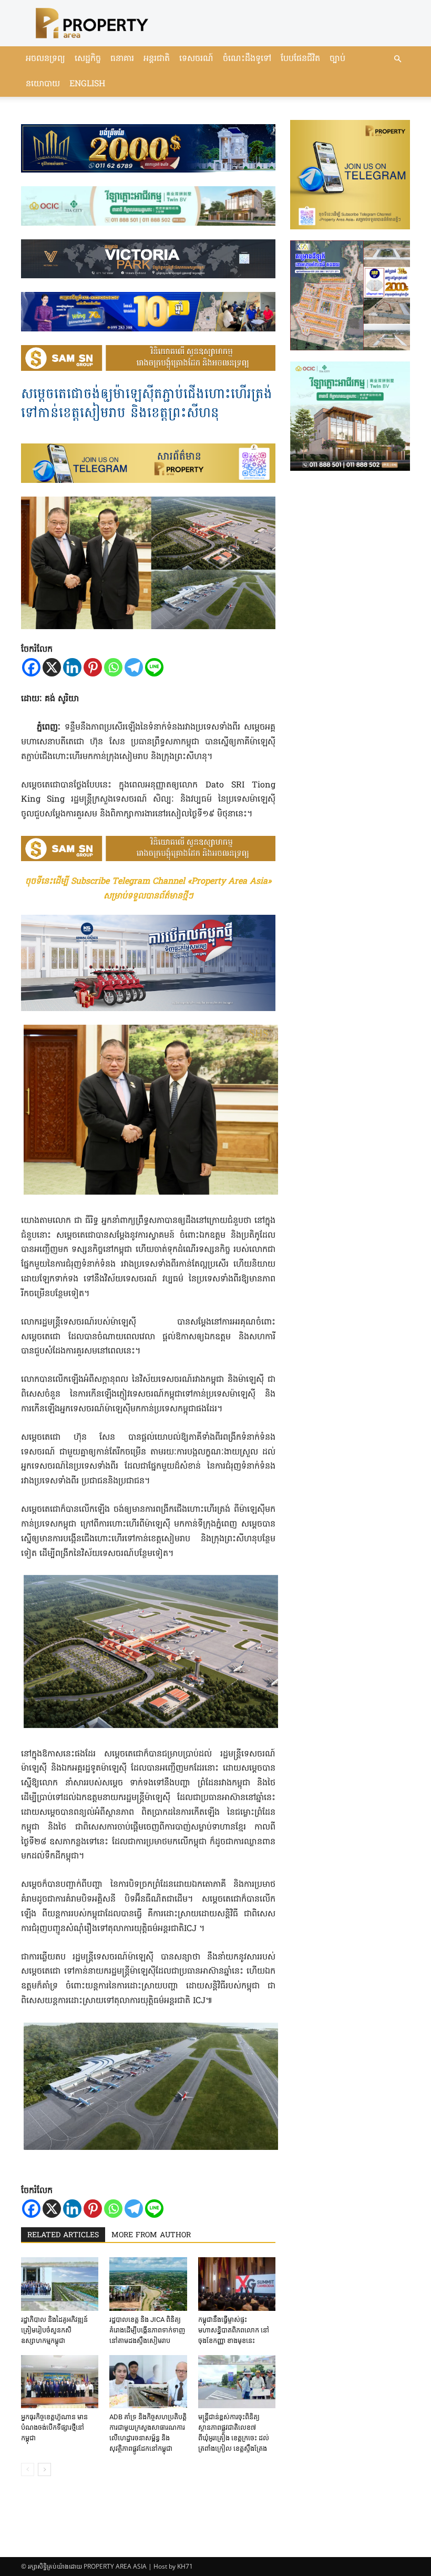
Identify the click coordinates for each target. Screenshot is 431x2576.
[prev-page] (28, 2469)
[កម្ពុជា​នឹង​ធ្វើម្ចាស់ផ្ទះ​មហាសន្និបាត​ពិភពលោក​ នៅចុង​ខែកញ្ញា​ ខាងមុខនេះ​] (237, 2284)
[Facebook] (31, 667)
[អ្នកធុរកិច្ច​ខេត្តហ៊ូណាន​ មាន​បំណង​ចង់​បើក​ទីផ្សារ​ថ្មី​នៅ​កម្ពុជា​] (60, 2382)
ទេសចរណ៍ (196, 59)
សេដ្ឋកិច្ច (88, 59)
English (87, 84)
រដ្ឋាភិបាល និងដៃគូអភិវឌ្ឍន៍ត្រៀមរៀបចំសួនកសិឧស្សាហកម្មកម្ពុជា (54, 2330)
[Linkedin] (72, 667)
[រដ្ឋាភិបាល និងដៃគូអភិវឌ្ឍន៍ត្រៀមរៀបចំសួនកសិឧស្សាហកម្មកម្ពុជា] (60, 2284)
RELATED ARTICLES (63, 2235)
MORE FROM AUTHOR (151, 2235)
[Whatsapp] (113, 667)
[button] (397, 59)
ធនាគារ (122, 59)
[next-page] (44, 2469)
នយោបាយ (43, 84)
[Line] (154, 667)
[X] (52, 667)
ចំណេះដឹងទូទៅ (247, 59)
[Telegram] (134, 667)
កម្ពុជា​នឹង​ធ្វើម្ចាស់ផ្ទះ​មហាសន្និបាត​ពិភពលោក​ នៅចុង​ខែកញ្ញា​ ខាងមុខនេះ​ (234, 2330)
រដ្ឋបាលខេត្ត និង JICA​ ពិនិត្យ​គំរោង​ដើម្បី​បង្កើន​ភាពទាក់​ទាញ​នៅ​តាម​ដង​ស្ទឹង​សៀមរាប (147, 2330)
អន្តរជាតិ (157, 59)
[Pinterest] (93, 667)
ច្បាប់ (337, 59)
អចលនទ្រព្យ (45, 59)
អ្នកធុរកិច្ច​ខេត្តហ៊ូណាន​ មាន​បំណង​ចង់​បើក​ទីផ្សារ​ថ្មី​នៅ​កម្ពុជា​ (54, 2427)
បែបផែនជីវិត (300, 59)
